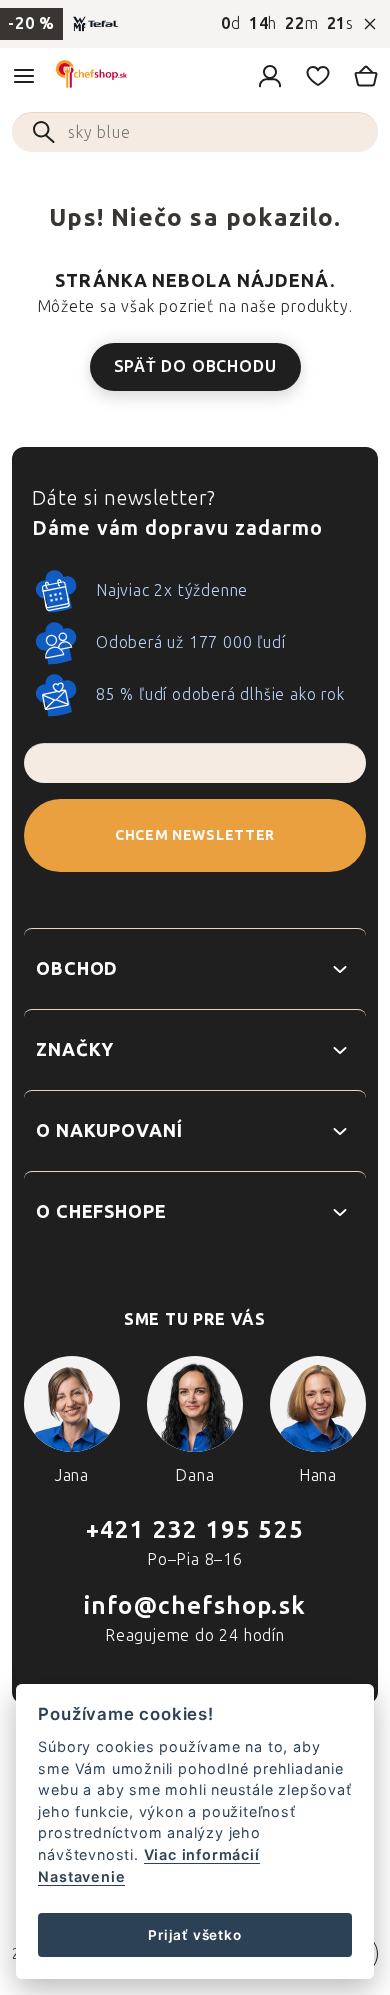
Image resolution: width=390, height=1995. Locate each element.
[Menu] (24, 76)
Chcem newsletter (195, 835)
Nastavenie (81, 1876)
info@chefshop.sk (195, 1605)
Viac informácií (202, 1854)
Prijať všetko (194, 1935)
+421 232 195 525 (195, 1529)
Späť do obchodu (195, 366)
